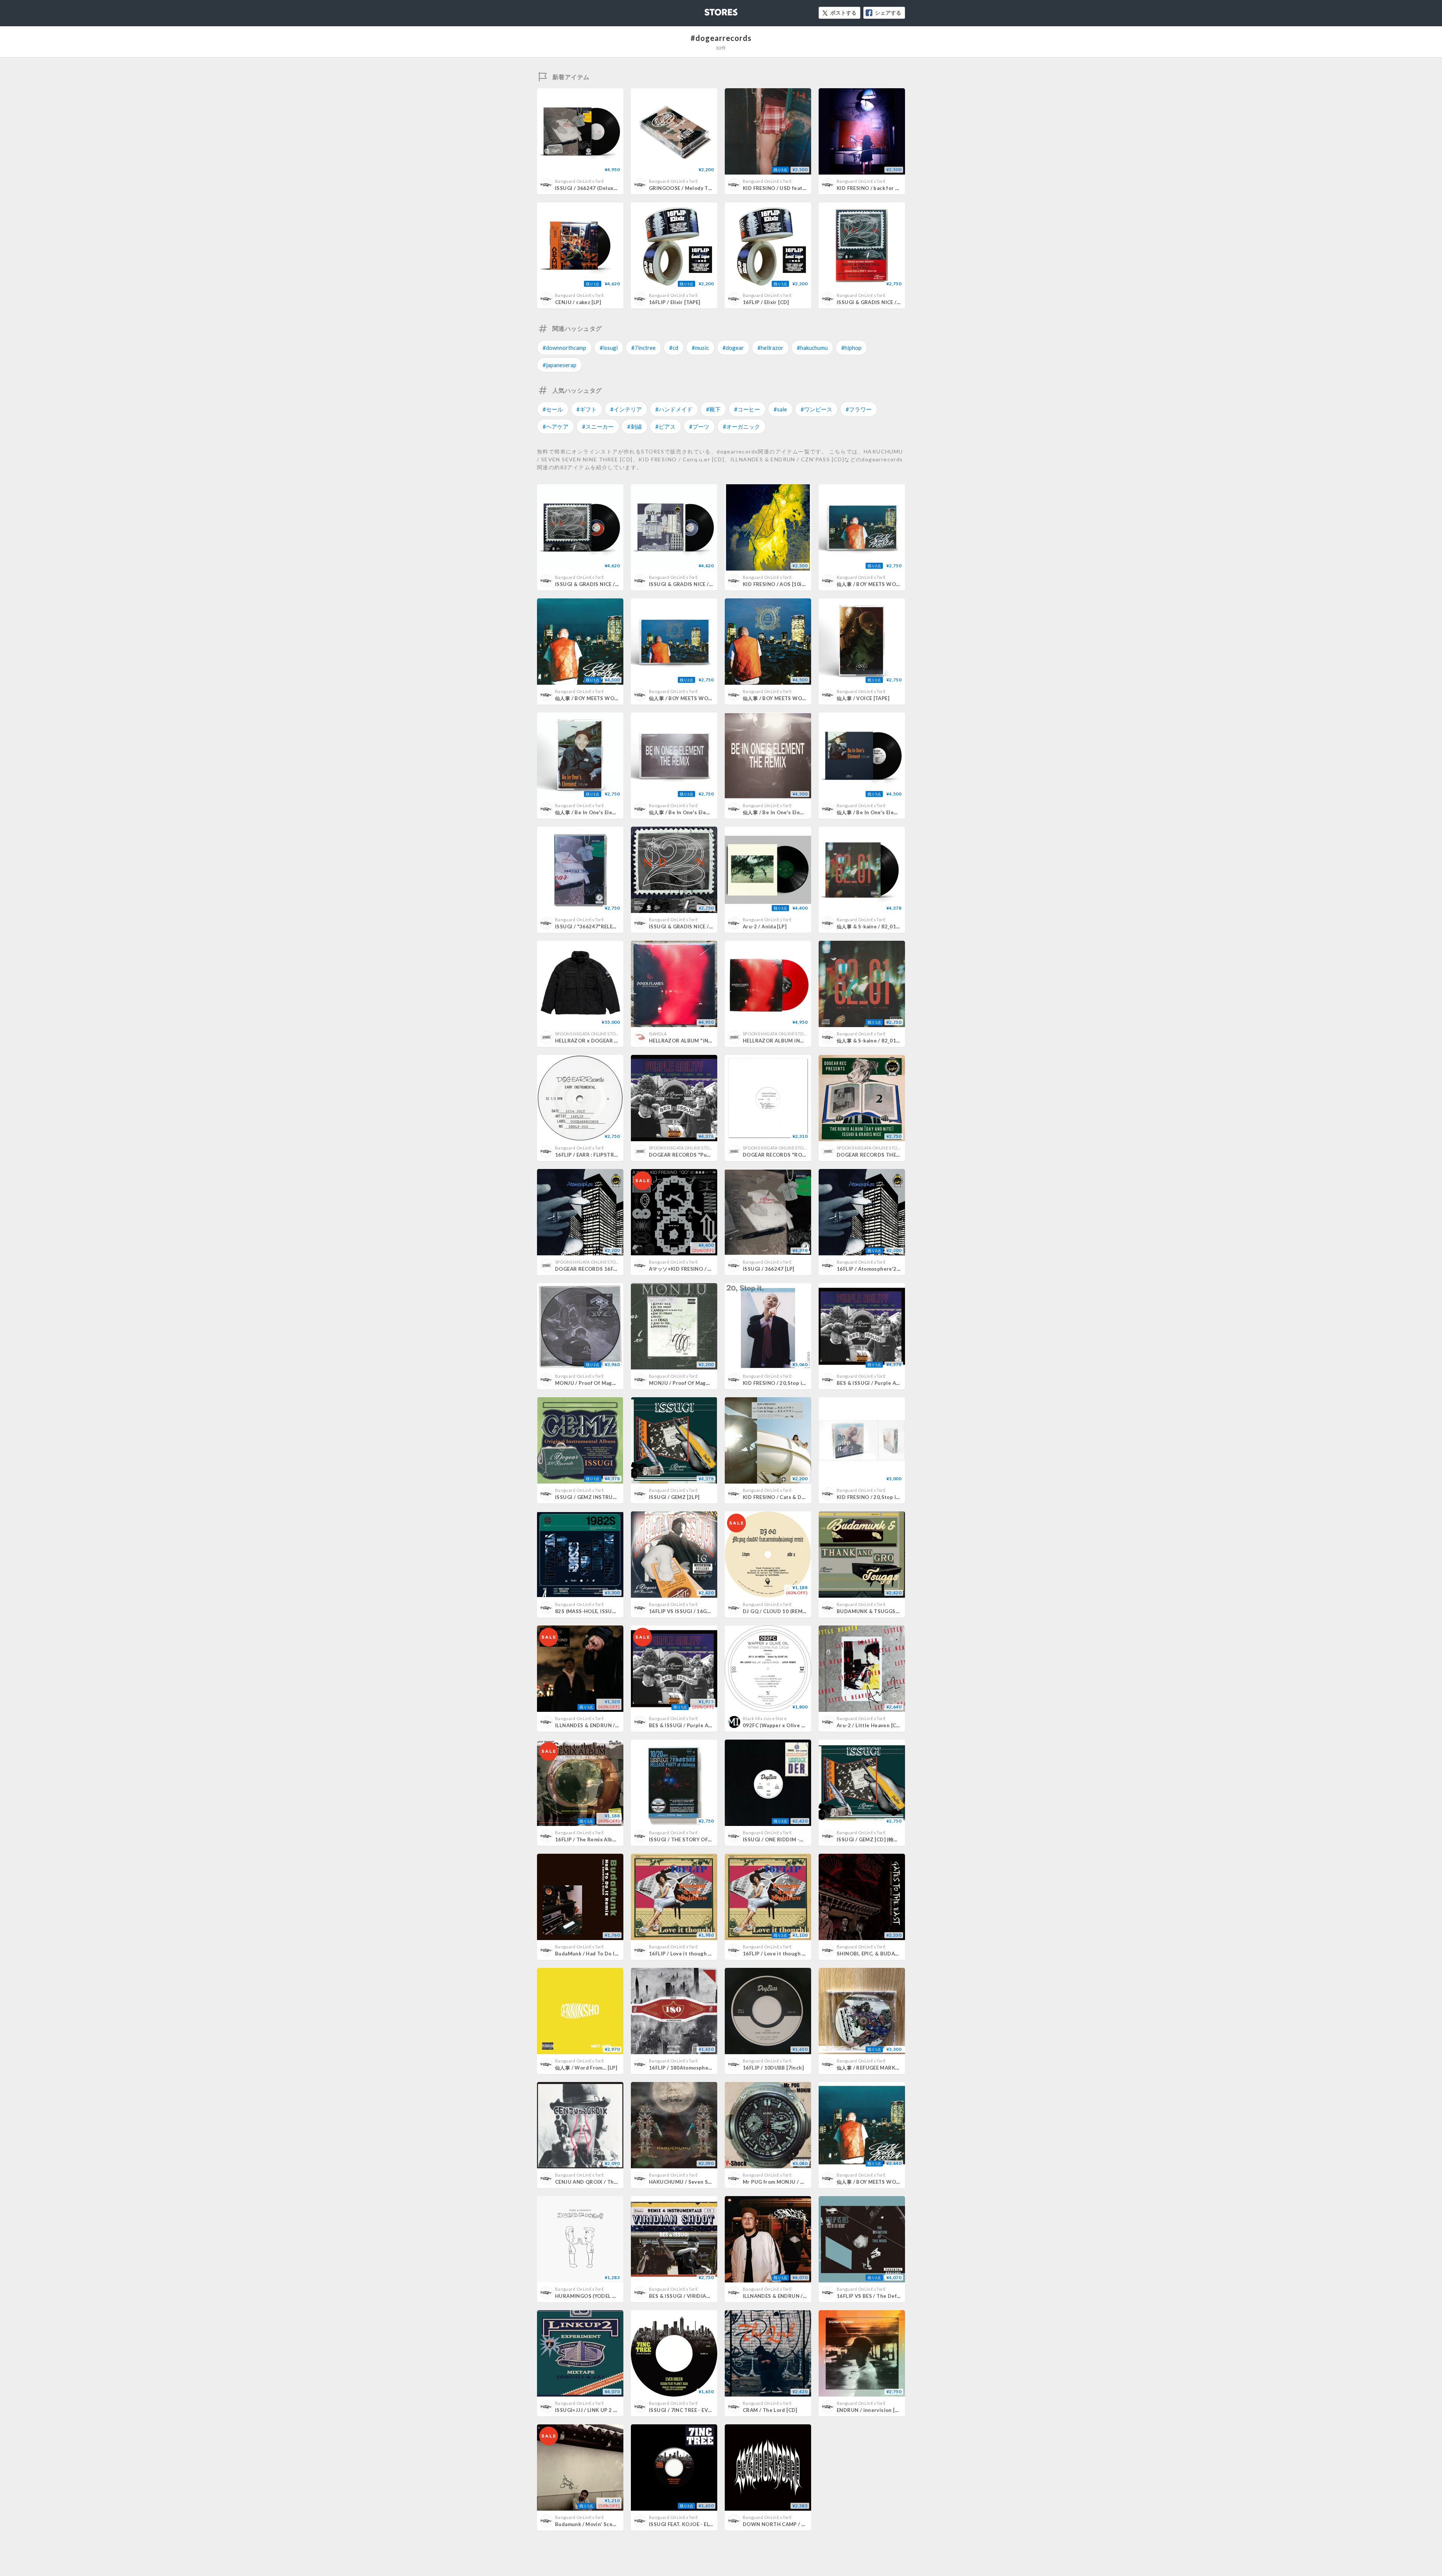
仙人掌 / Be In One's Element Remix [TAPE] (701, 812)
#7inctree (643, 348)
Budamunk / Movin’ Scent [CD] (593, 2524)
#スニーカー (598, 426)
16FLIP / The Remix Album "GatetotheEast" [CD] (615, 1839)
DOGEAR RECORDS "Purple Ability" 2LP (698, 1155)
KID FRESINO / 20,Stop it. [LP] (780, 1383)
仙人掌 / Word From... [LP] (586, 2068)
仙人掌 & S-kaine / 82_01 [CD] (872, 1041)
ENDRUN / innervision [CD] (870, 2410)
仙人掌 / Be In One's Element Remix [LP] (791, 812)
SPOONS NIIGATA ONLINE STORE (588, 1034)
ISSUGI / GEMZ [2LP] (674, 1497)
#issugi (609, 348)
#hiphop (851, 348)
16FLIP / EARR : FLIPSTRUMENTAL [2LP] (604, 1155)
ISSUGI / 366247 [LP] (769, 1269)
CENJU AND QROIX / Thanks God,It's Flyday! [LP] (616, 2182)
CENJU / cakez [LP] (578, 302)
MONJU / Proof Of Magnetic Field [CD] (697, 1383)
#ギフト (587, 409)
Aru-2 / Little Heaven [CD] (869, 1725)
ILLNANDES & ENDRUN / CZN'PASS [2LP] (793, 2296)
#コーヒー (747, 409)
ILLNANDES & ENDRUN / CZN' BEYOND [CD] (609, 1725)
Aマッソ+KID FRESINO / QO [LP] (688, 1269)
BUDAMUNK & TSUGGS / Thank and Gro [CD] (893, 1611)
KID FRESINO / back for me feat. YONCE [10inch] (896, 188)
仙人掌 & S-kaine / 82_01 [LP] (872, 926)
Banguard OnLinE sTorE (579, 181)
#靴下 (713, 409)
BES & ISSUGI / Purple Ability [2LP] (880, 1383)
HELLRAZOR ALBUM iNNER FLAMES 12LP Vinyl (801, 1041)
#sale (780, 409)
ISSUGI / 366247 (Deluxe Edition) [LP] (601, 188)
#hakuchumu (812, 348)
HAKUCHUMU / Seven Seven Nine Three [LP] (705, 2182)
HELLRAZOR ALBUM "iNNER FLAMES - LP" (701, 1041)
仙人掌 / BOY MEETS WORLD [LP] (783, 698)
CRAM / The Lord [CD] (770, 2410)
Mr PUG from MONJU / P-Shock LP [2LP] (792, 2182)
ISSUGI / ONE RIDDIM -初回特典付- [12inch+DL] (800, 1839)
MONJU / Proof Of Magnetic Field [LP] (602, 1383)
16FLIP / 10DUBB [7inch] (773, 2068)
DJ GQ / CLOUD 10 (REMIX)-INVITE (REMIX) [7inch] (805, 1611)
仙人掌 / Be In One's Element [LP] (877, 812)
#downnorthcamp (564, 348)
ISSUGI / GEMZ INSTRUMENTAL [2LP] (601, 1497)
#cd (674, 348)
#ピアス (665, 426)
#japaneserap (560, 365)
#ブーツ (699, 426)
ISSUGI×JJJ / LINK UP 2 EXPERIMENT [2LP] (607, 2410)
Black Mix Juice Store (765, 1718)
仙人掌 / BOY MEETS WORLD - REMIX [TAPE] (890, 584)
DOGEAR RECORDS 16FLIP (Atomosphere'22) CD (615, 1269)
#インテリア (626, 409)
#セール (553, 409)
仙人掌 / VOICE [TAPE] (863, 698)
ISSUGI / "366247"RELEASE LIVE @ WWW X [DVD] (617, 926)
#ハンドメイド (674, 409)
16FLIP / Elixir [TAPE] (675, 302)
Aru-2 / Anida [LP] (765, 926)
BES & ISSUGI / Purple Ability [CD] (691, 1725)
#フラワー (859, 409)
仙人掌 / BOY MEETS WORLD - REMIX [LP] (605, 698)
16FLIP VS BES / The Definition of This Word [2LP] (899, 2296)
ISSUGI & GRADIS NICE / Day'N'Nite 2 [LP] (607, 584)
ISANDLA (658, 1034)
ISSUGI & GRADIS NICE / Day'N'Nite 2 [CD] (702, 926)
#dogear (733, 348)
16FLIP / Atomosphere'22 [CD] (874, 1269)
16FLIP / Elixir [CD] (766, 302)
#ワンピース (816, 409)
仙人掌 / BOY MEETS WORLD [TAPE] (692, 698)
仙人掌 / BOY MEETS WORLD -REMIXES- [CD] (891, 2182)
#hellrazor (770, 348)
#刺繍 (634, 426)
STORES (709, 10)
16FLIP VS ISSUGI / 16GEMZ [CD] (689, 1611)
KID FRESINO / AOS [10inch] (778, 584)
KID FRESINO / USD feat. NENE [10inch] (791, 188)
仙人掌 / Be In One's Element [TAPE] (599, 812)
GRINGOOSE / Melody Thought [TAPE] (696, 188)
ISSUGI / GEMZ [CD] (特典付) (871, 1839)
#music (700, 348)
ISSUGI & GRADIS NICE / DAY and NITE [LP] (702, 584)
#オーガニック (741, 426)
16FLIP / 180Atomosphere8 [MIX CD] (695, 2068)
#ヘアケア (556, 426)
